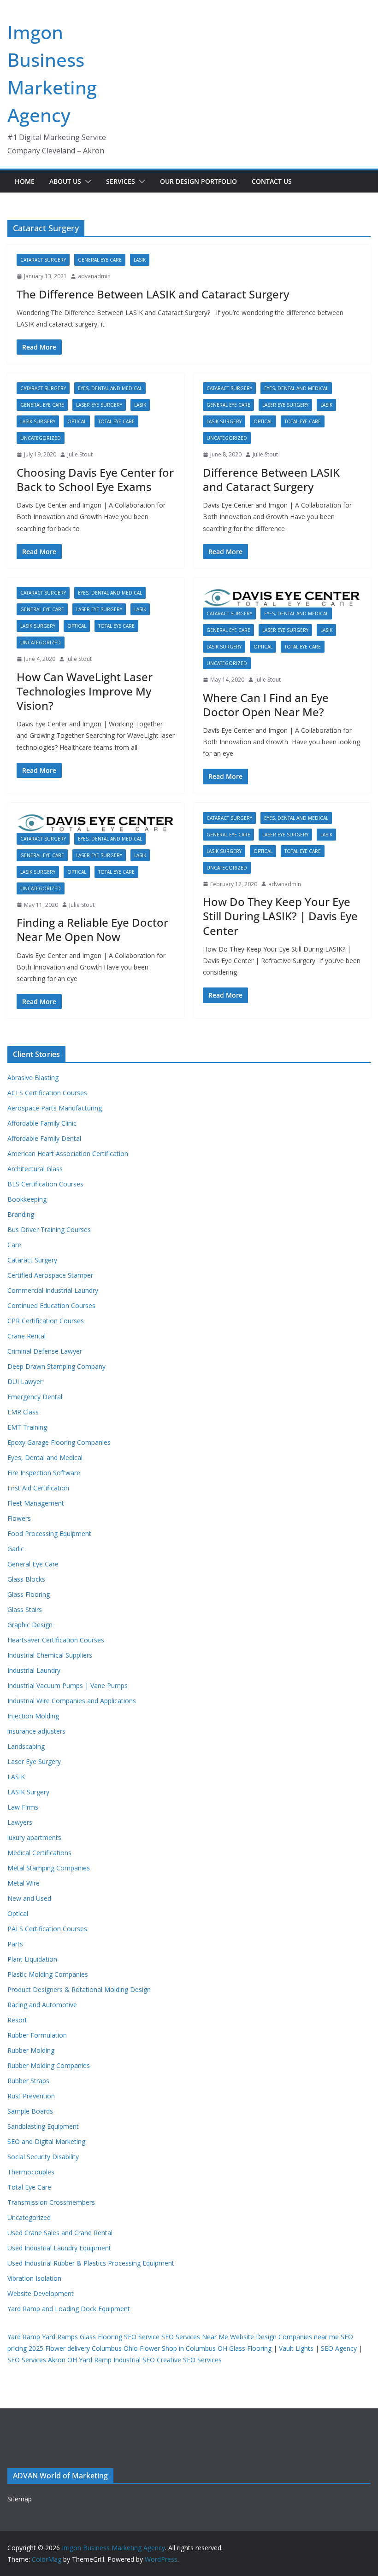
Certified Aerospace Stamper (50, 1275)
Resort (17, 2020)
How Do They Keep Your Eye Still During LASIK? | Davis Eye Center (280, 916)
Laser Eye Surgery (99, 405)
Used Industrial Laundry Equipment (59, 2248)
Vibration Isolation (34, 2278)
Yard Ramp (24, 2337)
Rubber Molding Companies (49, 2065)
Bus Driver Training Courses (49, 1230)
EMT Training (27, 1427)
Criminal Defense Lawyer (45, 1351)
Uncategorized (41, 438)
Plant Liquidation (32, 1959)
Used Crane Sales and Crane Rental (60, 2233)
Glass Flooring (29, 1594)
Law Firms (23, 1807)
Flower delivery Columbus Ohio (92, 2348)
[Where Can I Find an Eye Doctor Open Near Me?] (282, 597)
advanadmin (94, 276)
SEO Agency (339, 2348)
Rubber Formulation (37, 2035)
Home (25, 181)
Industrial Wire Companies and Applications (72, 1701)
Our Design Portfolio (198, 181)
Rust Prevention (31, 2096)
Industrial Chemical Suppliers (50, 1655)
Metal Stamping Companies (49, 1868)
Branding (21, 1214)
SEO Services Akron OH (42, 2360)
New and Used (29, 1898)
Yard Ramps (60, 2337)
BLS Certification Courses (45, 1184)
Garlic (16, 1549)
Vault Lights (296, 2348)
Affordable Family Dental (44, 1138)
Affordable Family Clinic (42, 1123)
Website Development (41, 2293)
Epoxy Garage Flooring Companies (59, 1442)
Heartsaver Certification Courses (56, 1640)
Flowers (19, 1518)
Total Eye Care (116, 421)
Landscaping (26, 1746)
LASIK (140, 260)
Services (121, 181)
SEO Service (142, 2337)
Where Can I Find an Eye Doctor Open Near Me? (266, 705)
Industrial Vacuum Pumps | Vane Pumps (68, 1685)
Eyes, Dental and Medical (110, 388)
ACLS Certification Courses (47, 1093)
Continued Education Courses (51, 1306)
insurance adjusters (36, 1731)
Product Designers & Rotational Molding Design (79, 1989)
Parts (15, 1944)
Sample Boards (30, 2111)
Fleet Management (36, 1503)
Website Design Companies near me (284, 2337)
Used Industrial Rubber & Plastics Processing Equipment (91, 2263)
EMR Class (23, 1412)
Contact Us (272, 181)
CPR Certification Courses (46, 1321)
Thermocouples (31, 2172)
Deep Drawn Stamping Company (56, 1366)
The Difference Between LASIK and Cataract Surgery (153, 294)
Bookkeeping (27, 1199)
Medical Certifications (39, 1853)
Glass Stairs (25, 1609)
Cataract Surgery (43, 260)
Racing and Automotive (42, 2005)
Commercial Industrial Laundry (53, 1290)
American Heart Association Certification (68, 1154)
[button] (86, 181)
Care (14, 1245)
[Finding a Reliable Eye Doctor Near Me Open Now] (96, 822)
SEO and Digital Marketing (46, 2141)
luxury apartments (34, 1837)
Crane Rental (27, 1336)
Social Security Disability (43, 2157)
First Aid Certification (38, 1488)
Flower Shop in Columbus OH (183, 2348)
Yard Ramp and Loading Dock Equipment (69, 2309)
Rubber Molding (31, 2050)
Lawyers (20, 1822)
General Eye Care (100, 260)
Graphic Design (30, 1625)
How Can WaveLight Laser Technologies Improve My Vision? (85, 691)
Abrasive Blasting (33, 1078)
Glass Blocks (26, 1579)
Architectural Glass (35, 1169)
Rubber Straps (28, 2081)
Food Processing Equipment (49, 1533)
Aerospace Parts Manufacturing (55, 1108)
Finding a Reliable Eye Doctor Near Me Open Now (92, 929)
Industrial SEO (134, 2360)
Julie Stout (80, 454)
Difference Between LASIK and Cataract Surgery (271, 479)
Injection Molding (33, 1716)
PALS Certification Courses (47, 1929)
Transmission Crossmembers (51, 2202)
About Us (65, 181)
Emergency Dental (35, 1397)
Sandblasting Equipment (43, 2126)
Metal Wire (24, 1883)
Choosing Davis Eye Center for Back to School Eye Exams (95, 479)
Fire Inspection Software (44, 1473)
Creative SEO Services (189, 2360)
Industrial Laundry (34, 1670)
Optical (77, 421)
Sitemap (20, 2499)
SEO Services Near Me (195, 2337)
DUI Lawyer (25, 1381)
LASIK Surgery (38, 421)
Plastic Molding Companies (48, 1974)
